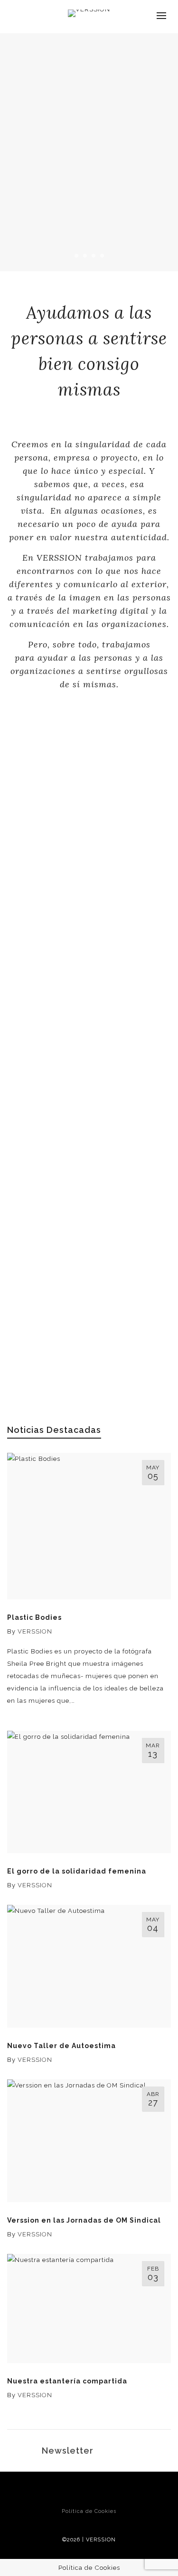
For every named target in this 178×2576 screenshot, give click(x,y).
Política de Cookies (89, 2511)
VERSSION (35, 1631)
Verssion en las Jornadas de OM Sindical (84, 2220)
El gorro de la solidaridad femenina (77, 1871)
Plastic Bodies (34, 1617)
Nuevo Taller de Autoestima (61, 2046)
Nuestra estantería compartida (67, 2381)
